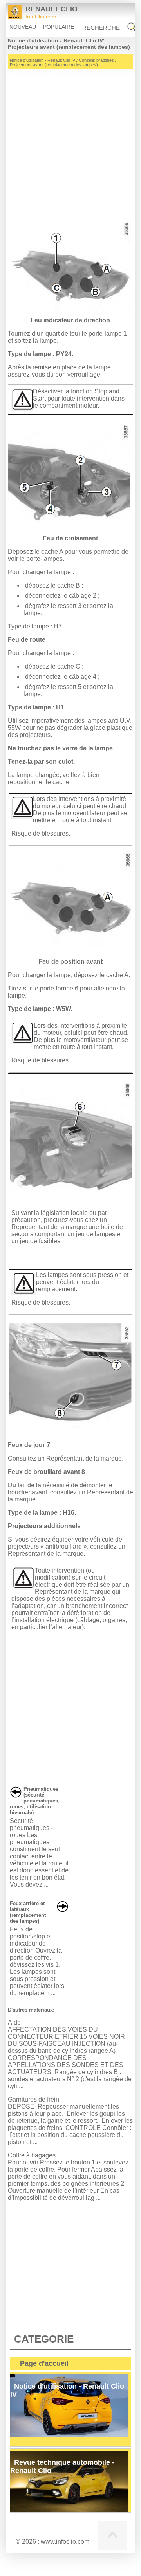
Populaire (59, 27)
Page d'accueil (44, 2363)
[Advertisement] (70, 140)
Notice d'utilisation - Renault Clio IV (42, 60)
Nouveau (23, 27)
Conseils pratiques (96, 60)
